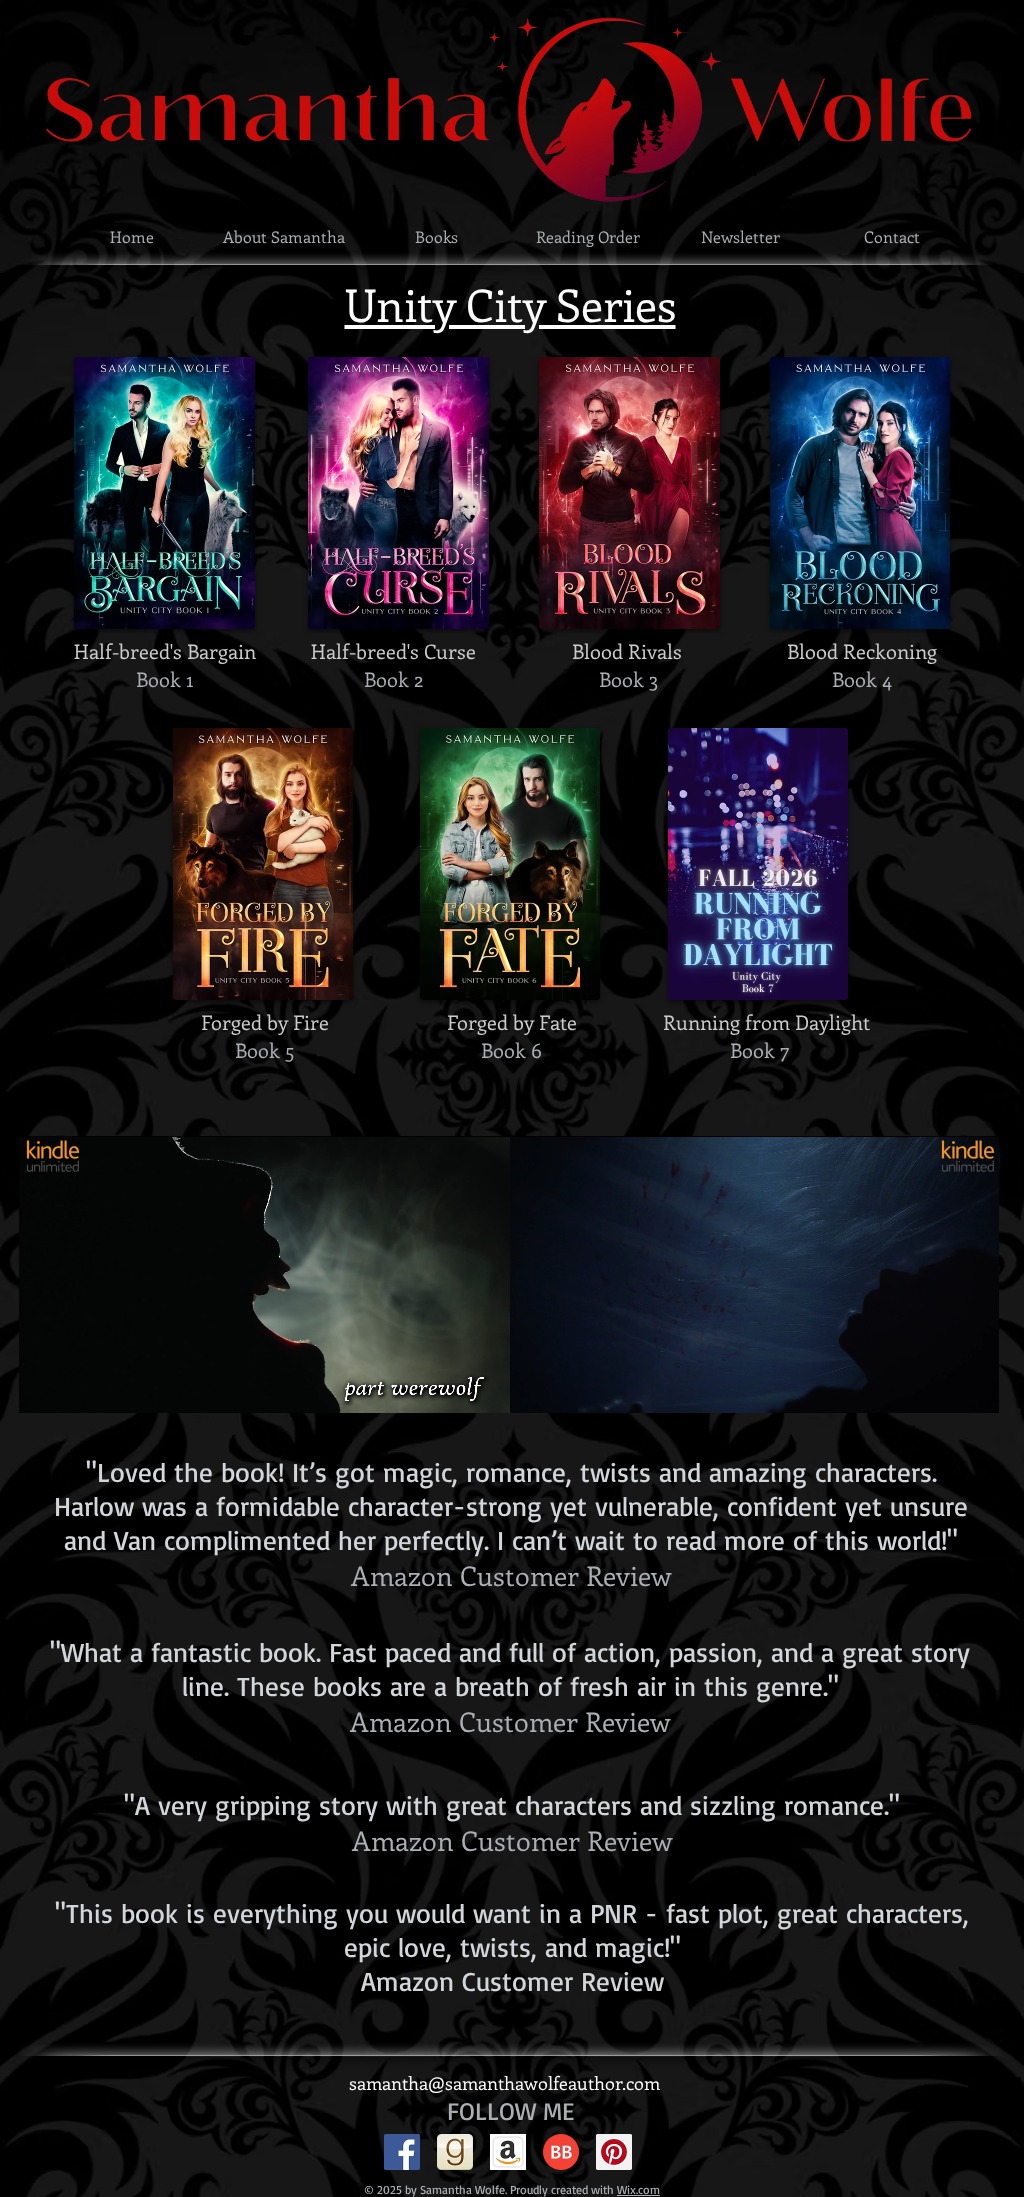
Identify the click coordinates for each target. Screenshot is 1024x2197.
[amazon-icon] (508, 2152)
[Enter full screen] (972, 1386)
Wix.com (638, 2189)
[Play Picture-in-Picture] (938, 1386)
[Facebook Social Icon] (402, 2152)
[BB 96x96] (561, 2152)
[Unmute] (568, 1386)
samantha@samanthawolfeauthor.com (504, 2083)
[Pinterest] (614, 2152)
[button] (436, 236)
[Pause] (534, 1386)
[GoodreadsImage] (455, 2152)
